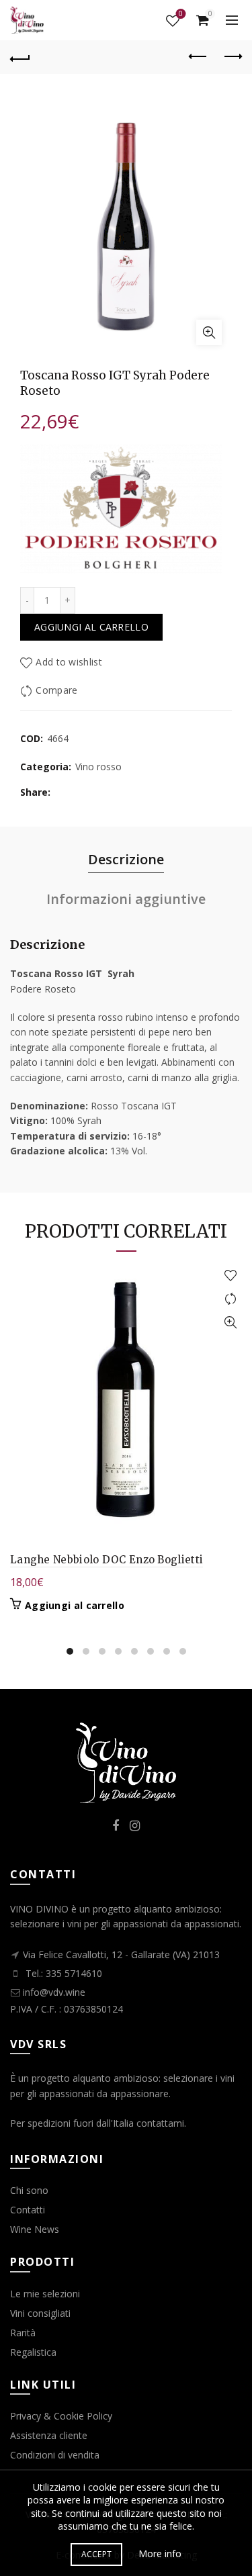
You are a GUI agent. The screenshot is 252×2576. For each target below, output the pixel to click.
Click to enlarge (209, 332)
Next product (232, 57)
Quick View (230, 1323)
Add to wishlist (69, 662)
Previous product (198, 57)
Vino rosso (98, 767)
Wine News (35, 2229)
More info (160, 2554)
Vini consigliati (40, 2313)
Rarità (23, 2333)
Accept (97, 2554)
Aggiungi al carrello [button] (75, 1606)
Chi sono (29, 2190)
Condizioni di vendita (55, 2455)
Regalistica (33, 2352)
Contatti (28, 2210)
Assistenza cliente (49, 2435)
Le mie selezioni (45, 2294)
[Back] (20, 57)
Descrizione (126, 859)
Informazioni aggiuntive (126, 899)
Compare (56, 690)
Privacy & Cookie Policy (61, 2416)
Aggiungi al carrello (91, 627)
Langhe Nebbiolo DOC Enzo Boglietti (107, 1560)
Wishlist (181, 14)
